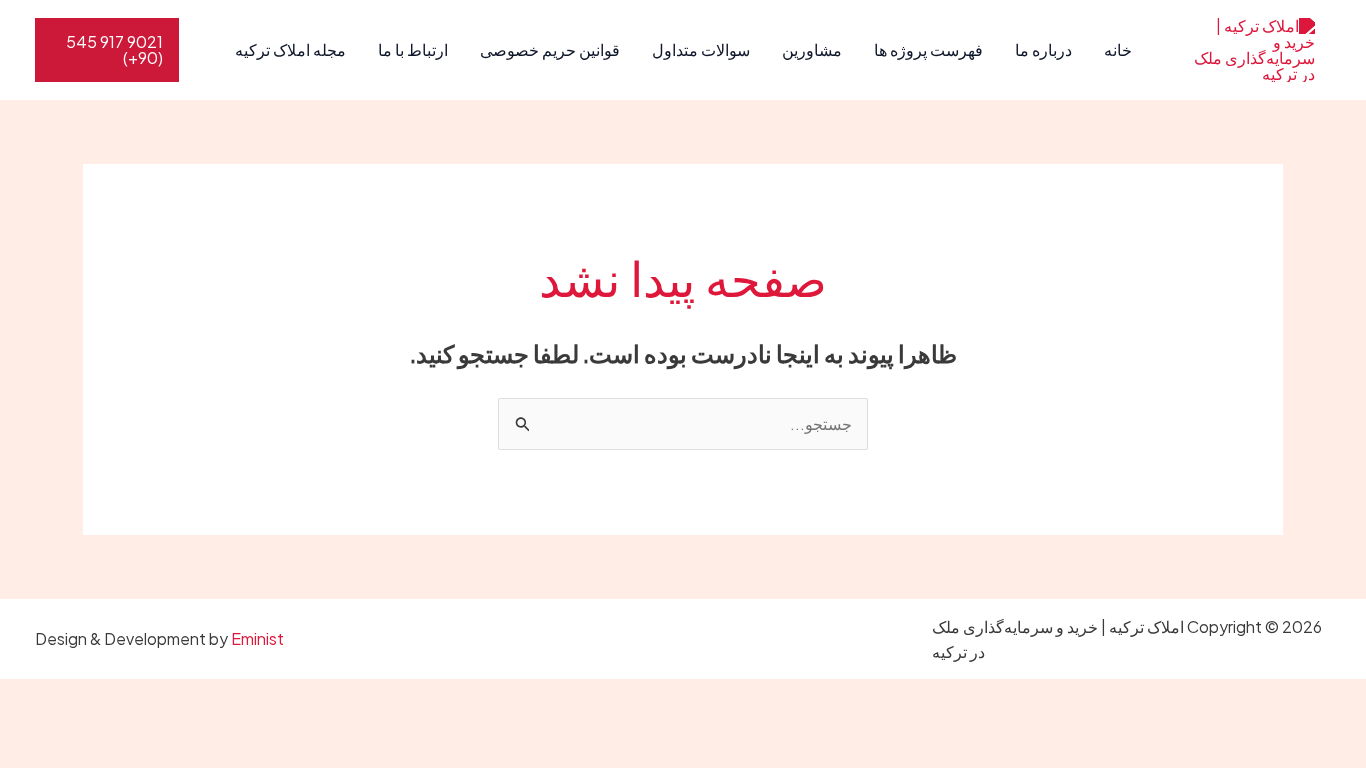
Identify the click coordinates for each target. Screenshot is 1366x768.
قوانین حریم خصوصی (550, 49)
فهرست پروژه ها (928, 49)
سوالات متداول (701, 49)
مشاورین (812, 49)
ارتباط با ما (413, 49)
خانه (1118, 49)
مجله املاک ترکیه (290, 49)
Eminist (257, 638)
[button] (107, 50)
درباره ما (1043, 49)
